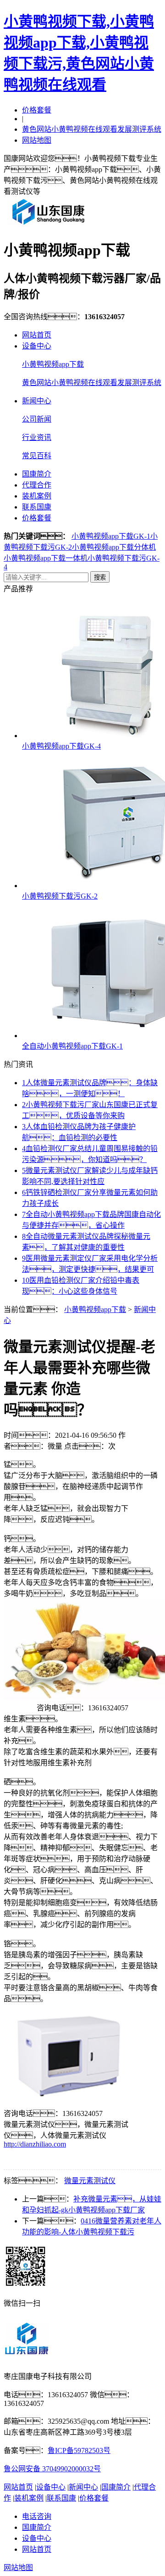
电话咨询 (37, 2516)
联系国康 (37, 507)
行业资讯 (37, 437)
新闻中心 (37, 401)
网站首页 (37, 335)
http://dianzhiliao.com (35, 2144)
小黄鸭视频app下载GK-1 (111, 536)
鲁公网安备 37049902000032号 (52, 2469)
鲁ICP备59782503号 (79, 2450)
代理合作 (37, 485)
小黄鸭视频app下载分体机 (114, 547)
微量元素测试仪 (90, 2181)
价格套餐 (37, 110)
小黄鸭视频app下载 (53, 364)
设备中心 (37, 346)
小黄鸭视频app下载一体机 (46, 558)
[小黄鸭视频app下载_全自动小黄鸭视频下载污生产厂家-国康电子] (49, 224)
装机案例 (37, 496)
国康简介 (37, 474)
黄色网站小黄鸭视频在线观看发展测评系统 (92, 129)
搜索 (100, 577)
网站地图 (37, 140)
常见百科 (37, 456)
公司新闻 (37, 419)
